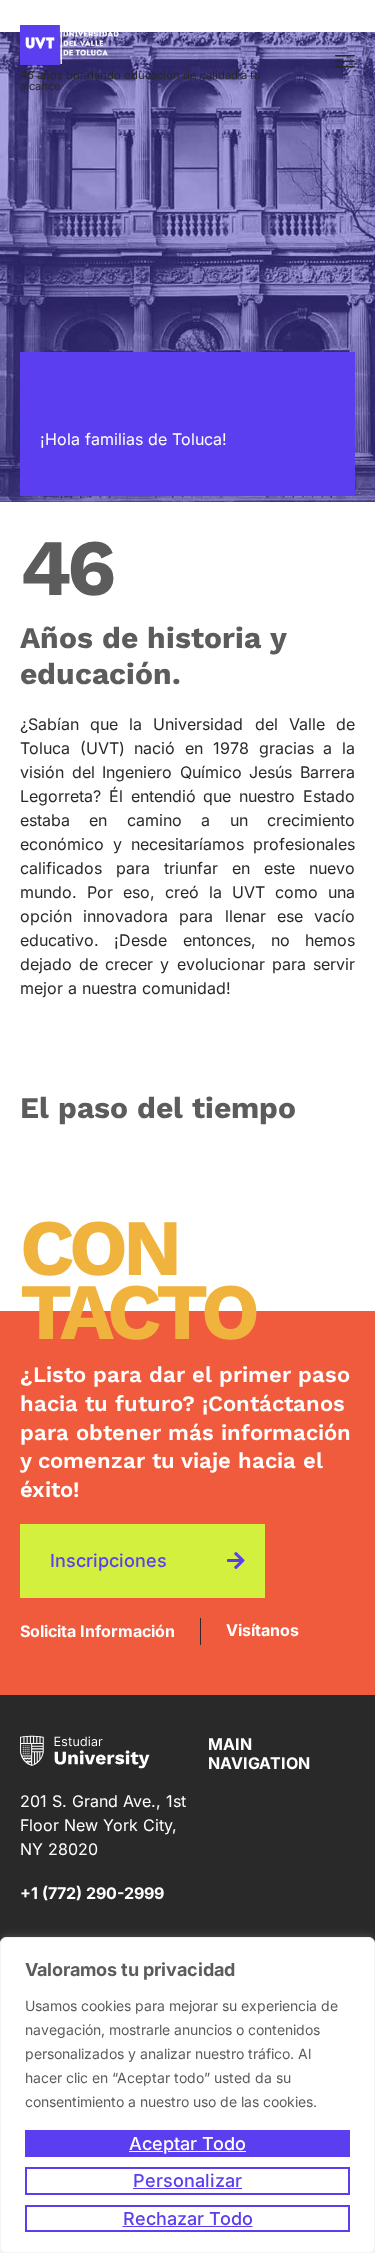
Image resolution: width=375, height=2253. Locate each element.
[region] (187, 2095)
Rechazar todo (188, 2218)
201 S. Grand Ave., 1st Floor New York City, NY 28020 (103, 1825)
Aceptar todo (187, 2143)
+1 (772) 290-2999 (92, 1893)
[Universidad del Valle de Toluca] (157, 45)
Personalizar (187, 2180)
